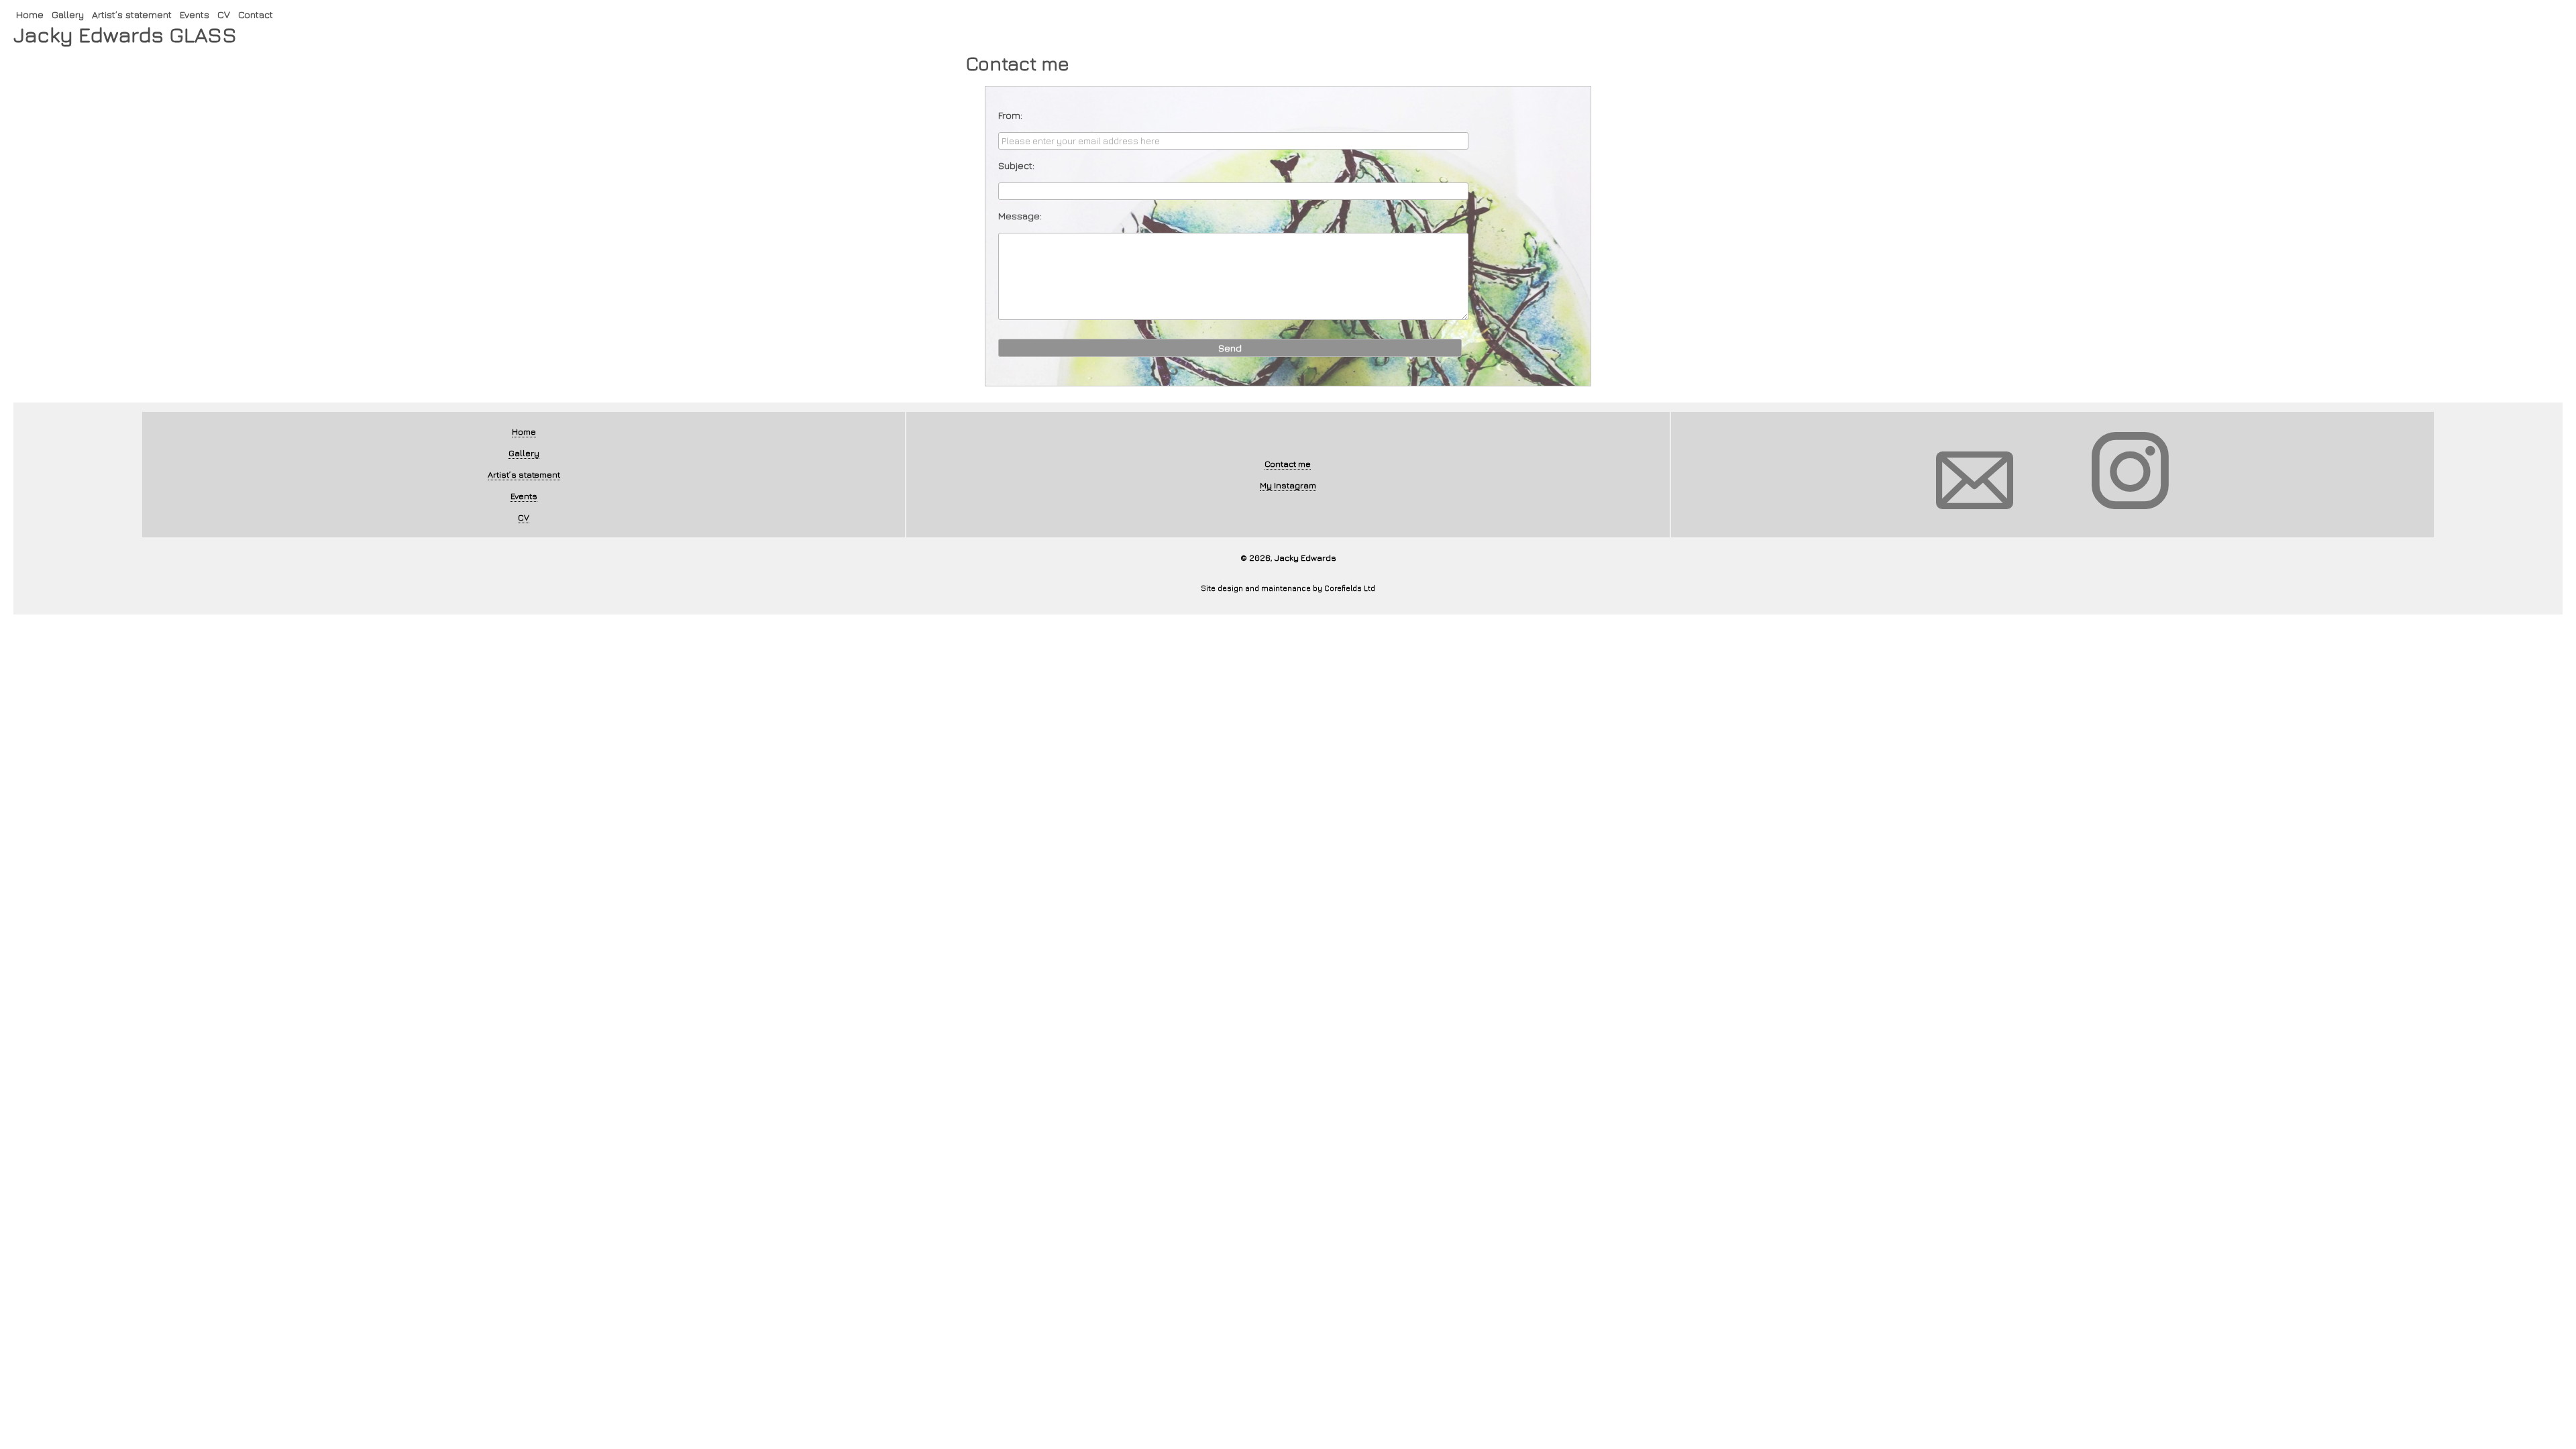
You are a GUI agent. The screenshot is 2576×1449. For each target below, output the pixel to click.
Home (28, 12)
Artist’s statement (123, 12)
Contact (238, 12)
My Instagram (1288, 484)
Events (181, 12)
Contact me (1288, 463)
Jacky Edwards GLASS (113, 33)
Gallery (64, 12)
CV (208, 12)
